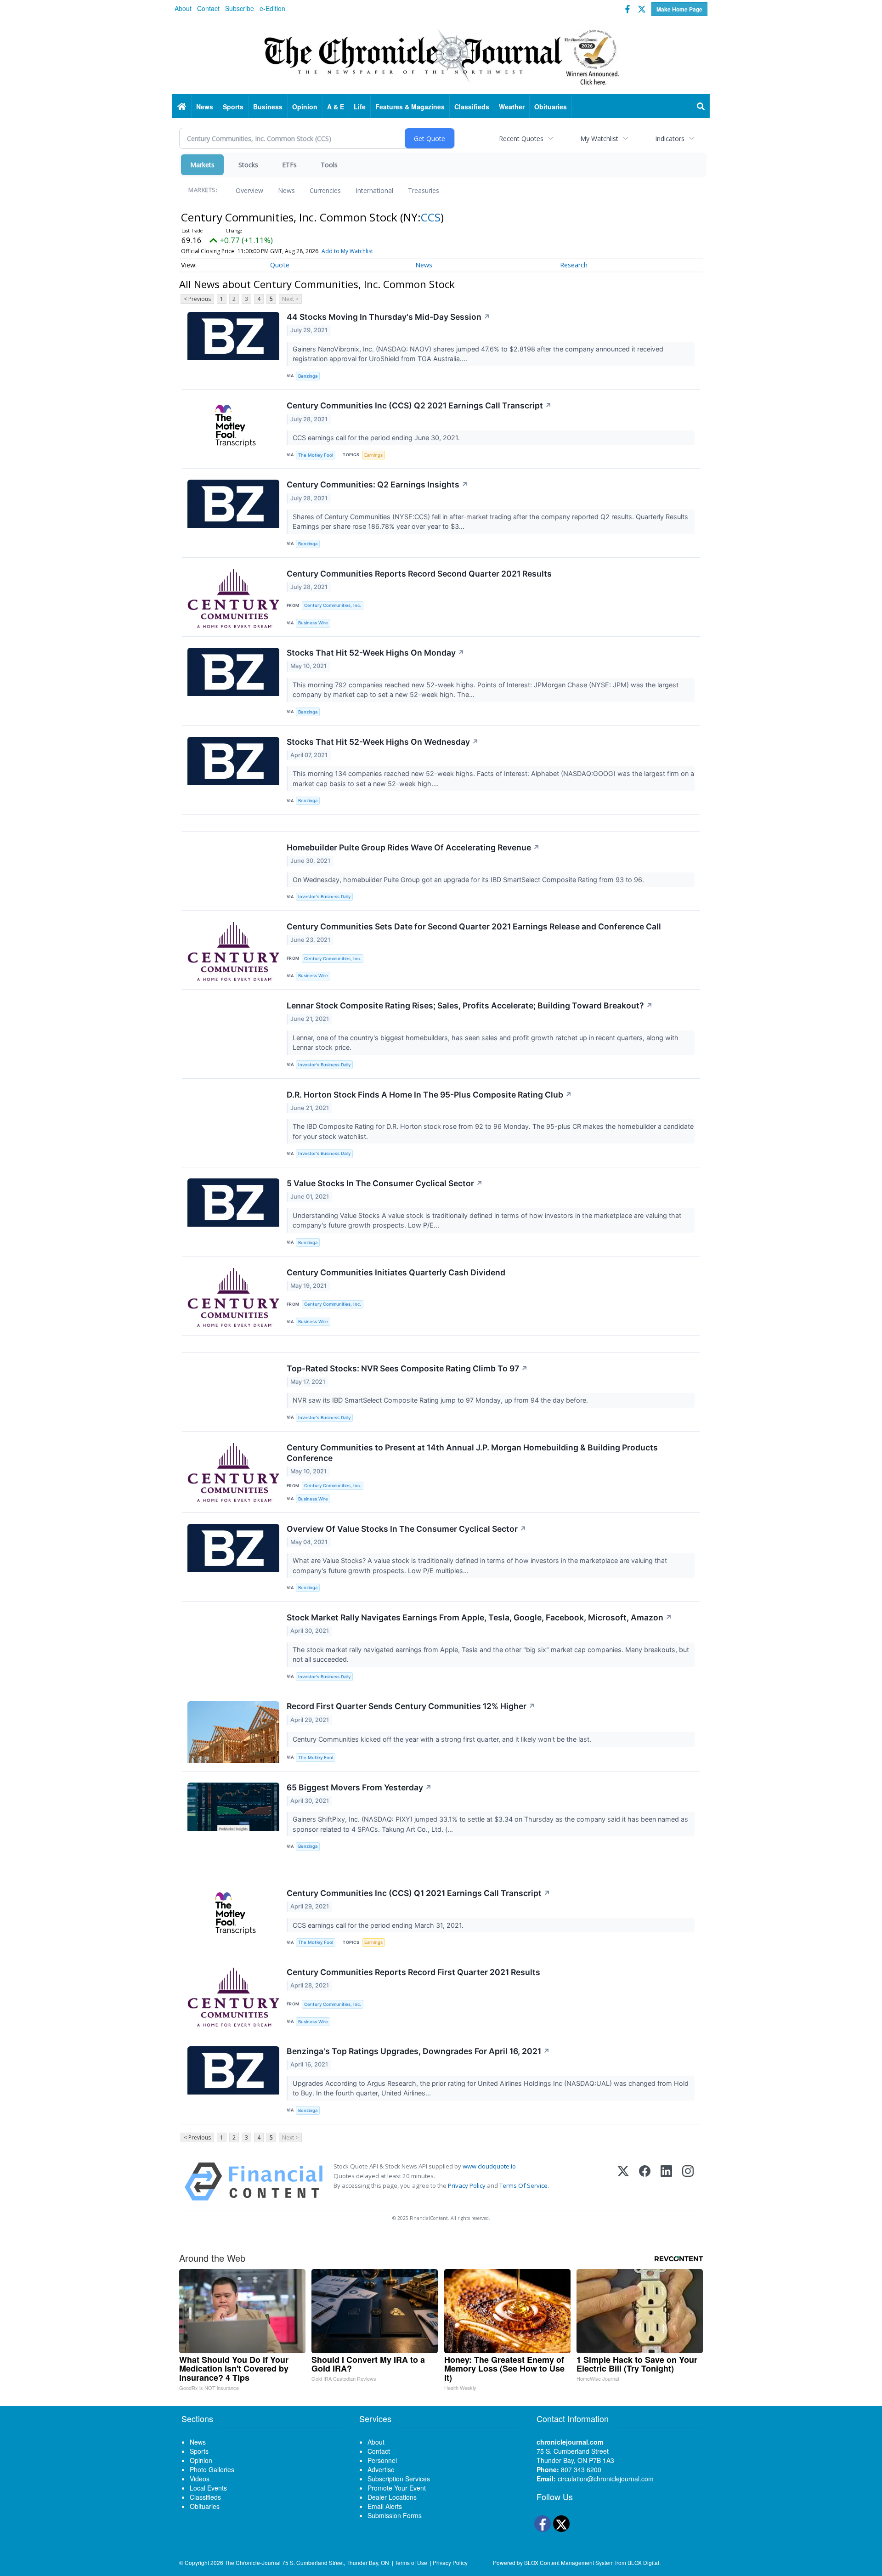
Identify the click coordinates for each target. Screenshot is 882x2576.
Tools (329, 165)
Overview (249, 190)
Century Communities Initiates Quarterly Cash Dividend (396, 1272)
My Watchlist (599, 139)
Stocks (248, 165)
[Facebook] (645, 2182)
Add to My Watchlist (347, 251)
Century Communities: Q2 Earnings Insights (377, 484)
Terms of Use (411, 2562)
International (374, 190)
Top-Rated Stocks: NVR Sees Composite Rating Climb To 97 (407, 1368)
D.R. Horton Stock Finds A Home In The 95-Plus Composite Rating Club (429, 1095)
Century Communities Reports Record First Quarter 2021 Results (413, 1972)
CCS (431, 217)
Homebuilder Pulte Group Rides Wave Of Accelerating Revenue (413, 847)
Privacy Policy (467, 2185)
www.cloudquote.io (489, 2166)
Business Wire (313, 623)
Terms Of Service (523, 2185)
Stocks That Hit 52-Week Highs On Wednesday (383, 742)
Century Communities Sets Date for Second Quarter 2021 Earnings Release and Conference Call (474, 926)
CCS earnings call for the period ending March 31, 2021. (379, 1925)
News (286, 190)
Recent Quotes (521, 139)
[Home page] (441, 56)
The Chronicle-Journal (253, 2562)
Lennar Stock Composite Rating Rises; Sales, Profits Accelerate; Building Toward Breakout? (470, 1005)
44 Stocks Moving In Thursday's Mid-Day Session (388, 317)
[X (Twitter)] (623, 2182)
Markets (202, 165)
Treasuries (424, 190)
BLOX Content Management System (569, 2562)
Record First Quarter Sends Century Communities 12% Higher (411, 1706)
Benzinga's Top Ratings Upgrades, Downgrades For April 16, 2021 (418, 2051)
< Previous (197, 299)
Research (574, 265)
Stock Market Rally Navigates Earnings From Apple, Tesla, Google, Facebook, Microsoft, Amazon (479, 1617)
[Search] (701, 107)
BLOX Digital (643, 2562)
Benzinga (308, 376)
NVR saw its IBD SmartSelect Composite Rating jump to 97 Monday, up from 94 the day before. (441, 1400)
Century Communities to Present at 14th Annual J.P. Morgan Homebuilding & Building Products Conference (472, 1453)
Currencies (325, 190)
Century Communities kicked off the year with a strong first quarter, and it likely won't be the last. (443, 1739)
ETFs (289, 165)
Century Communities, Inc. (333, 605)
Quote (280, 265)
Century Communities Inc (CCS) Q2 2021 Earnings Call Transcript (419, 405)
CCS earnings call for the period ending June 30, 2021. (377, 438)
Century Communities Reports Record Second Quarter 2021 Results (419, 574)
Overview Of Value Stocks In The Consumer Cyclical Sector (407, 1529)
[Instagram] (688, 2182)
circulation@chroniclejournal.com (606, 2479)
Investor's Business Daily (324, 897)
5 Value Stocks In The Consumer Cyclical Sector (385, 1183)
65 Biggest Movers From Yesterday (359, 1787)
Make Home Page (679, 9)
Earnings (373, 455)
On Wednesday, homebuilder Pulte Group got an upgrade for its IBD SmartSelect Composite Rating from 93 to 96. (469, 880)
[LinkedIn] (666, 2182)
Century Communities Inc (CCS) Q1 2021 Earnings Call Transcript (418, 1893)
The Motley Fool (316, 455)
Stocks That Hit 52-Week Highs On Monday (376, 653)
